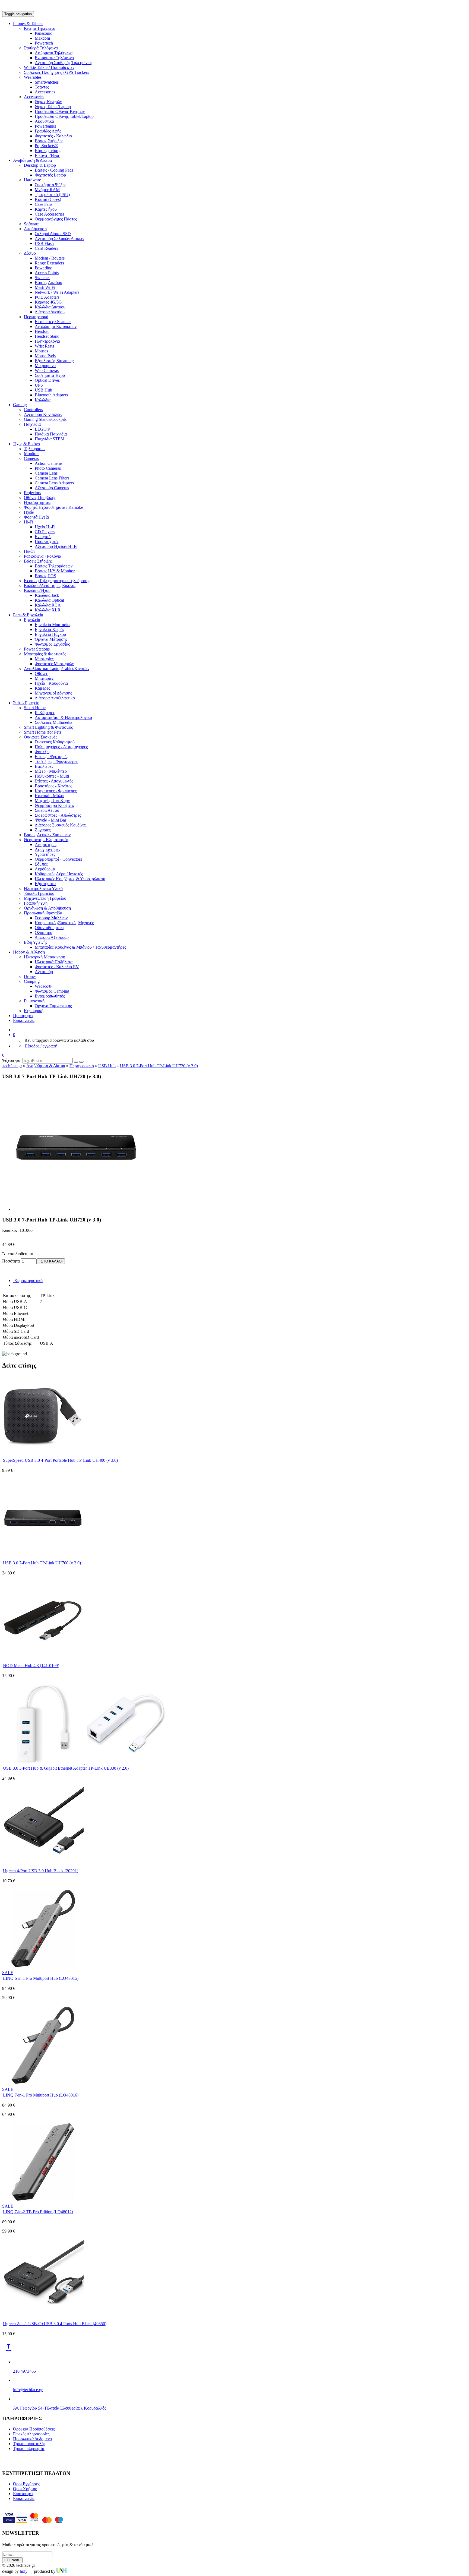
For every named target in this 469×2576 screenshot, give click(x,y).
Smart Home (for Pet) (42, 732)
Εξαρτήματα (45, 884)
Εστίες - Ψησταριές (51, 757)
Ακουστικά (44, 121)
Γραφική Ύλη (36, 903)
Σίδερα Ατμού (47, 810)
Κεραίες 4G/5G (48, 302)
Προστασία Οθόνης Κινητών (60, 111)
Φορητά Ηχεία (36, 517)
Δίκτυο (30, 253)
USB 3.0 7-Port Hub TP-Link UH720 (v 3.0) (159, 1066)
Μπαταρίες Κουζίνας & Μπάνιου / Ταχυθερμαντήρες (80, 947)
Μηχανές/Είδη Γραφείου (45, 898)
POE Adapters (47, 297)
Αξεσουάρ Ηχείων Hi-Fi (56, 546)
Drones (30, 976)
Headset (42, 331)
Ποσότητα (11, 1261)
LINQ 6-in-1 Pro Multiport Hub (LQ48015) (41, 1978)
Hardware (32, 180)
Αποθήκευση (35, 229)
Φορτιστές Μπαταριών (54, 664)
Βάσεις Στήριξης (49, 141)
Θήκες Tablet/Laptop (53, 107)
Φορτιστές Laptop (50, 175)
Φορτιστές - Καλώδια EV (57, 967)
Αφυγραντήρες (47, 849)
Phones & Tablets (28, 23)
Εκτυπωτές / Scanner (53, 322)
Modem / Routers (50, 258)
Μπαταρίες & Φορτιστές (45, 654)
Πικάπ (29, 551)
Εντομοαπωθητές (50, 996)
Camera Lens (46, 473)
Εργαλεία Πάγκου (50, 634)
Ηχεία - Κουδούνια (51, 683)
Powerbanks (45, 126)
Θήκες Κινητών (48, 102)
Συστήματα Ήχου (50, 375)
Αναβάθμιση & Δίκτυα (32, 160)
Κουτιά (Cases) (48, 199)
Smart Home (35, 708)
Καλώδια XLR (48, 610)
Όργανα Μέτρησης (51, 639)
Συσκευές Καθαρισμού (55, 742)
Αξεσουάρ (44, 972)
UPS (39, 385)
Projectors (32, 493)
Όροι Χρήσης (25, 2489)
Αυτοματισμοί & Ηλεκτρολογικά (63, 717)
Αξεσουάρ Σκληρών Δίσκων (59, 239)
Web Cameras (47, 370)
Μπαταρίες (44, 659)
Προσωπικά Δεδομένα (32, 2439)
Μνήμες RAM (47, 190)
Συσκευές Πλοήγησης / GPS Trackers (56, 72)
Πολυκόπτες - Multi (52, 776)
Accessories (45, 92)
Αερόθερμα (45, 869)
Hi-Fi (28, 522)
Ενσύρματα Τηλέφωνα (54, 58)
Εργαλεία (32, 620)
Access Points (47, 273)
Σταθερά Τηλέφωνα (41, 48)
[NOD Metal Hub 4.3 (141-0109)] (43, 1660)
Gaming (20, 405)
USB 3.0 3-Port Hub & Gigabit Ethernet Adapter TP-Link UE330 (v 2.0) (66, 1768)
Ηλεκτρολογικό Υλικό (43, 888)
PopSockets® (46, 146)
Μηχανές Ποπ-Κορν (52, 801)
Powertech (44, 43)
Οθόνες (41, 673)
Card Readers (46, 248)
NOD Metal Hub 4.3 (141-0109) (31, 1666)
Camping (32, 981)
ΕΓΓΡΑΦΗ (12, 2560)
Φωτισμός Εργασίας (52, 644)
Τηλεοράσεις (35, 449)
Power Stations (37, 649)
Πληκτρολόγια (47, 341)
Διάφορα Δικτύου (50, 312)
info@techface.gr (28, 2390)
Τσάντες (42, 87)
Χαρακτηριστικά (28, 1281)
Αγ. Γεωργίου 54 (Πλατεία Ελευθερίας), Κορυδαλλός (60, 2408)
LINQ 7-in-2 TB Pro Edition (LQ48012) (38, 2212)
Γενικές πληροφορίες (31, 2434)
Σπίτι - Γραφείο (26, 703)
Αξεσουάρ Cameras (52, 488)
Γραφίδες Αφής (48, 131)
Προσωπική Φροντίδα (43, 913)
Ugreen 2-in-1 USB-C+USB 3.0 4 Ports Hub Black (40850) (55, 2324)
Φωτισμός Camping (52, 991)
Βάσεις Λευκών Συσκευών (47, 835)
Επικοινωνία (24, 1020)
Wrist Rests (44, 346)
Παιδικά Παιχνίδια (51, 434)
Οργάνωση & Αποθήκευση (47, 908)
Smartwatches (47, 82)
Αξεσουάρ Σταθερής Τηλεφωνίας (64, 63)
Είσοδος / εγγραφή (41, 1046)
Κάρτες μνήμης (48, 151)
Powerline (43, 268)
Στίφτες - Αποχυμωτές (54, 781)
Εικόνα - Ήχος (47, 155)
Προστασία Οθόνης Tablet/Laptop (64, 116)
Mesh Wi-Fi (45, 287)
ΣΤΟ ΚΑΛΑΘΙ (51, 1261)
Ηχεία (29, 512)
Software (32, 224)
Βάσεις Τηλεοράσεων (54, 566)
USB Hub (43, 390)
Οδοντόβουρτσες (50, 928)
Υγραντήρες (45, 854)
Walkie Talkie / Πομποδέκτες (49, 67)
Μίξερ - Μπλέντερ (51, 771)
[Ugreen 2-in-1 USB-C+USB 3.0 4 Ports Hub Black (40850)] (43, 2318)
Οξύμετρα (44, 932)
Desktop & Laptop (40, 165)
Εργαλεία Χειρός (50, 629)
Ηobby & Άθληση (29, 952)
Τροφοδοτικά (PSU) (52, 195)
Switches (42, 278)
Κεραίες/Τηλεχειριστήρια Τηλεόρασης (57, 581)
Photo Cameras (48, 468)
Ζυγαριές (43, 830)
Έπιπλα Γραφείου (39, 893)
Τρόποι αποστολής (29, 2444)
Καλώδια (43, 400)
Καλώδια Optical (49, 600)
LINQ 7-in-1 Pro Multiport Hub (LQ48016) (41, 2095)
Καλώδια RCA (48, 605)
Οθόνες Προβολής (40, 498)
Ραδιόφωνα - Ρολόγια (42, 556)
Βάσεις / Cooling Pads (54, 170)
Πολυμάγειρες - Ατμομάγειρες (61, 747)
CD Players (45, 532)
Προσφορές (23, 1016)
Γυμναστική (34, 1001)
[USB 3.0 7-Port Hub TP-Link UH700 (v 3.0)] (43, 1557)
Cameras (31, 458)
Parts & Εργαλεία (28, 615)
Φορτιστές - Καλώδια (53, 136)
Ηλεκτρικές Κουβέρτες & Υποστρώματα (70, 879)
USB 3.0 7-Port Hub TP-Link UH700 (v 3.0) (42, 1563)
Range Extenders (49, 263)
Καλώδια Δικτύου (50, 307)
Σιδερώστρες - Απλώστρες (58, 815)
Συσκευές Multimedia (53, 722)
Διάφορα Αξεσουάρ (52, 937)
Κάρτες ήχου (46, 209)
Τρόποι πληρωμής (29, 2449)
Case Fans (44, 204)
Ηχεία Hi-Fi (45, 527)
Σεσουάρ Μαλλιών (51, 918)
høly (24, 2571)
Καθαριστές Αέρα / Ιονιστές (59, 874)
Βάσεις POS (45, 576)
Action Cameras (49, 463)
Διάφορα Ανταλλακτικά (55, 698)
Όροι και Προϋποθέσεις (34, 2429)
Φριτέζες (42, 752)
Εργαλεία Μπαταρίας (53, 625)
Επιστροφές (23, 2494)
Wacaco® (43, 986)
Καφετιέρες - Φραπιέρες (56, 791)
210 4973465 (24, 2371)
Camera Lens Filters (52, 478)
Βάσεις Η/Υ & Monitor (55, 571)
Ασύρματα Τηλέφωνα (54, 53)
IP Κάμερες (45, 713)
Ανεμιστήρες (46, 845)
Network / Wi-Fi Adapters (57, 292)
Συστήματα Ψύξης (50, 185)
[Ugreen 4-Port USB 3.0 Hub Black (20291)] (43, 1865)
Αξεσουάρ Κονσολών (43, 414)
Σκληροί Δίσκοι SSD (53, 234)
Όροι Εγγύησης (26, 2484)
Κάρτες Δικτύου (48, 282)
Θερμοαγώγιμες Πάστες (56, 219)
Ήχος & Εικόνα (26, 444)
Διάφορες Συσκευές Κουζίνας (61, 825)
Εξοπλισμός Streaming (54, 361)
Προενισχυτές (47, 542)
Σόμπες (41, 864)
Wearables (33, 77)
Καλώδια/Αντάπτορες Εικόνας (50, 585)
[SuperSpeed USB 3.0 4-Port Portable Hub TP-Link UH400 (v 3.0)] (43, 1455)
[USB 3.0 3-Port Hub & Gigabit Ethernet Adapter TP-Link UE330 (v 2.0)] (84, 1762)
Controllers (33, 410)
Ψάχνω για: (12, 1060)
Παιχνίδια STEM (50, 439)
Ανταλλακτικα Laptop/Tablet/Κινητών (57, 669)
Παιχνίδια (32, 424)
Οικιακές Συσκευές (41, 737)
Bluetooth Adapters (51, 395)
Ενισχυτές (43, 537)
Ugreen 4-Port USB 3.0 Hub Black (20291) (41, 1871)
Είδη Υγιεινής (36, 942)
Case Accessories (50, 214)
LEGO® (42, 429)
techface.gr (12, 1066)
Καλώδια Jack (47, 595)
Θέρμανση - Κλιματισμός (46, 840)
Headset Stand (47, 336)
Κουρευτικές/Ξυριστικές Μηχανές (64, 923)
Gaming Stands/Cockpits (45, 419)
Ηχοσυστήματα (37, 502)
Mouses (41, 351)
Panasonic (43, 33)
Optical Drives (47, 380)
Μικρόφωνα (45, 366)
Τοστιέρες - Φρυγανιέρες (56, 761)
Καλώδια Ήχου (37, 590)
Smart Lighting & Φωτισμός (48, 727)
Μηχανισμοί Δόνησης (53, 693)
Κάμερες (42, 688)
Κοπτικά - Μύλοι (50, 796)
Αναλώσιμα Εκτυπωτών (56, 326)
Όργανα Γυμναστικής (53, 1006)
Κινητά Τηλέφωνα (40, 28)
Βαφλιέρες (44, 766)
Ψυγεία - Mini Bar (50, 820)
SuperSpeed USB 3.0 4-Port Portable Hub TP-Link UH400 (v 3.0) (60, 1460)
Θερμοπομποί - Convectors (58, 859)
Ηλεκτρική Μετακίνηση (45, 957)
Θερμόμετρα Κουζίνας (55, 805)
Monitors (32, 454)
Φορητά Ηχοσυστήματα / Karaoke (53, 507)
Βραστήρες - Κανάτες (53, 786)
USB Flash (44, 243)
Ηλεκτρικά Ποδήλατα (54, 962)
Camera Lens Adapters (54, 483)
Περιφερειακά (36, 317)
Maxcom (42, 38)
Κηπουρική (34, 1011)
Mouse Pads (45, 356)
